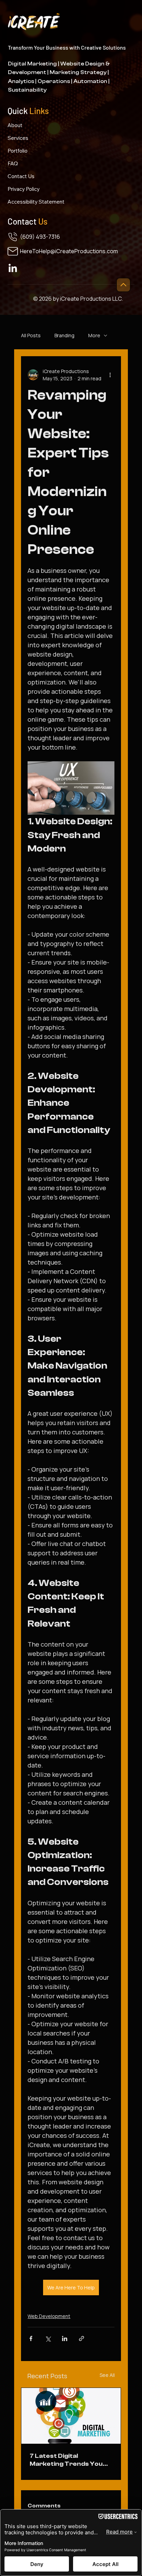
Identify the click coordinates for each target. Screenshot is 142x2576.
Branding (64, 335)
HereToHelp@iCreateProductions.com (69, 251)
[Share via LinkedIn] (65, 2338)
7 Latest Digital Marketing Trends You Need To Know (66, 2460)
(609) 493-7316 (40, 237)
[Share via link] (82, 2338)
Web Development (49, 2316)
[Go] (123, 285)
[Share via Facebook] (31, 2338)
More (94, 335)
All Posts (31, 335)
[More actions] (110, 375)
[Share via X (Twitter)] (48, 2338)
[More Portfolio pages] (31, 151)
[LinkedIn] (13, 269)
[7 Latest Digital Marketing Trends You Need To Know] (71, 2416)
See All (107, 2375)
